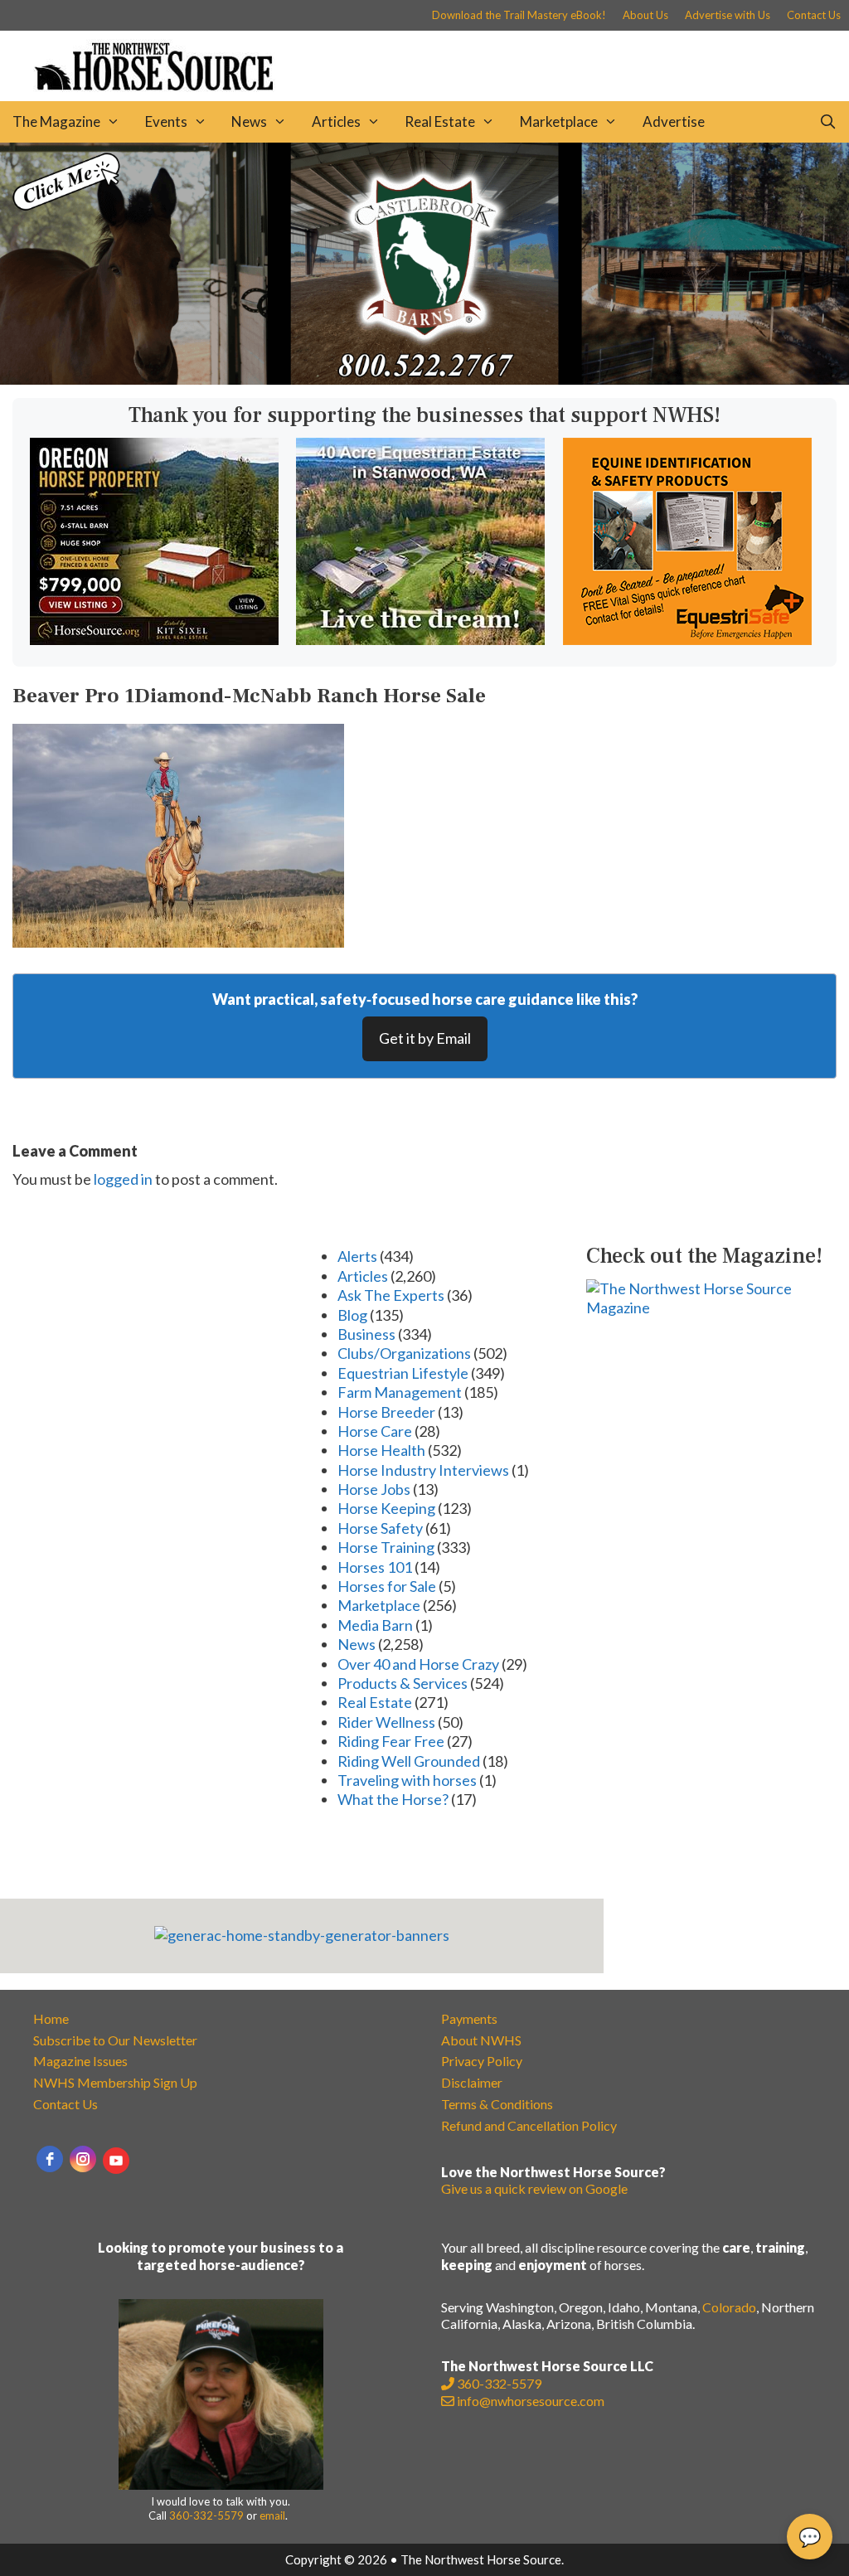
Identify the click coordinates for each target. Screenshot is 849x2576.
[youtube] (116, 2161)
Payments (469, 2018)
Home (51, 2018)
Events (166, 121)
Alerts (357, 1256)
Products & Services (403, 1683)
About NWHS (481, 2040)
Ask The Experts (391, 1295)
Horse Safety (380, 1528)
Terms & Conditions (497, 2104)
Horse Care (375, 1431)
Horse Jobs (374, 1489)
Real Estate (440, 121)
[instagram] (83, 2159)
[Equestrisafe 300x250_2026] (687, 639)
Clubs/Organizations (404, 1353)
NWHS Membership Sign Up (115, 2082)
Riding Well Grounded (409, 1761)
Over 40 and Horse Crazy (418, 1664)
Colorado (729, 2307)
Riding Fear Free (391, 1741)
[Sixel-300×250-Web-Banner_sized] (154, 639)
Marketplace (559, 121)
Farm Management (400, 1392)
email (272, 2515)
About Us (645, 15)
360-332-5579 (206, 2515)
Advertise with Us (728, 15)
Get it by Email (425, 1038)
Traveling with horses (407, 1780)
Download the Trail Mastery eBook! (519, 15)
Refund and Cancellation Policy (529, 2125)
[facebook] (50, 2159)
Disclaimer (472, 2082)
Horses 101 (375, 1567)
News (249, 121)
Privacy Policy (482, 2061)
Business (366, 1334)
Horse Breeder (386, 1412)
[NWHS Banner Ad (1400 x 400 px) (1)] (424, 379)
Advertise (674, 121)
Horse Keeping (386, 1508)
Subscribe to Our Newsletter (115, 2040)
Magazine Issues (80, 2061)
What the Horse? (393, 1799)
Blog (352, 1315)
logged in (123, 1179)
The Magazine (56, 121)
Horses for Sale (387, 1586)
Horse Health (381, 1450)
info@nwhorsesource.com (531, 2401)
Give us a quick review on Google (534, 2188)
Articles (336, 121)
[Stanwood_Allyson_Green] (420, 639)
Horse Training (386, 1547)
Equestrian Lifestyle (403, 1373)
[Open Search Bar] (827, 122)
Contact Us (814, 15)
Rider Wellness (386, 1722)
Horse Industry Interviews (423, 1470)
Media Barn (375, 1625)
